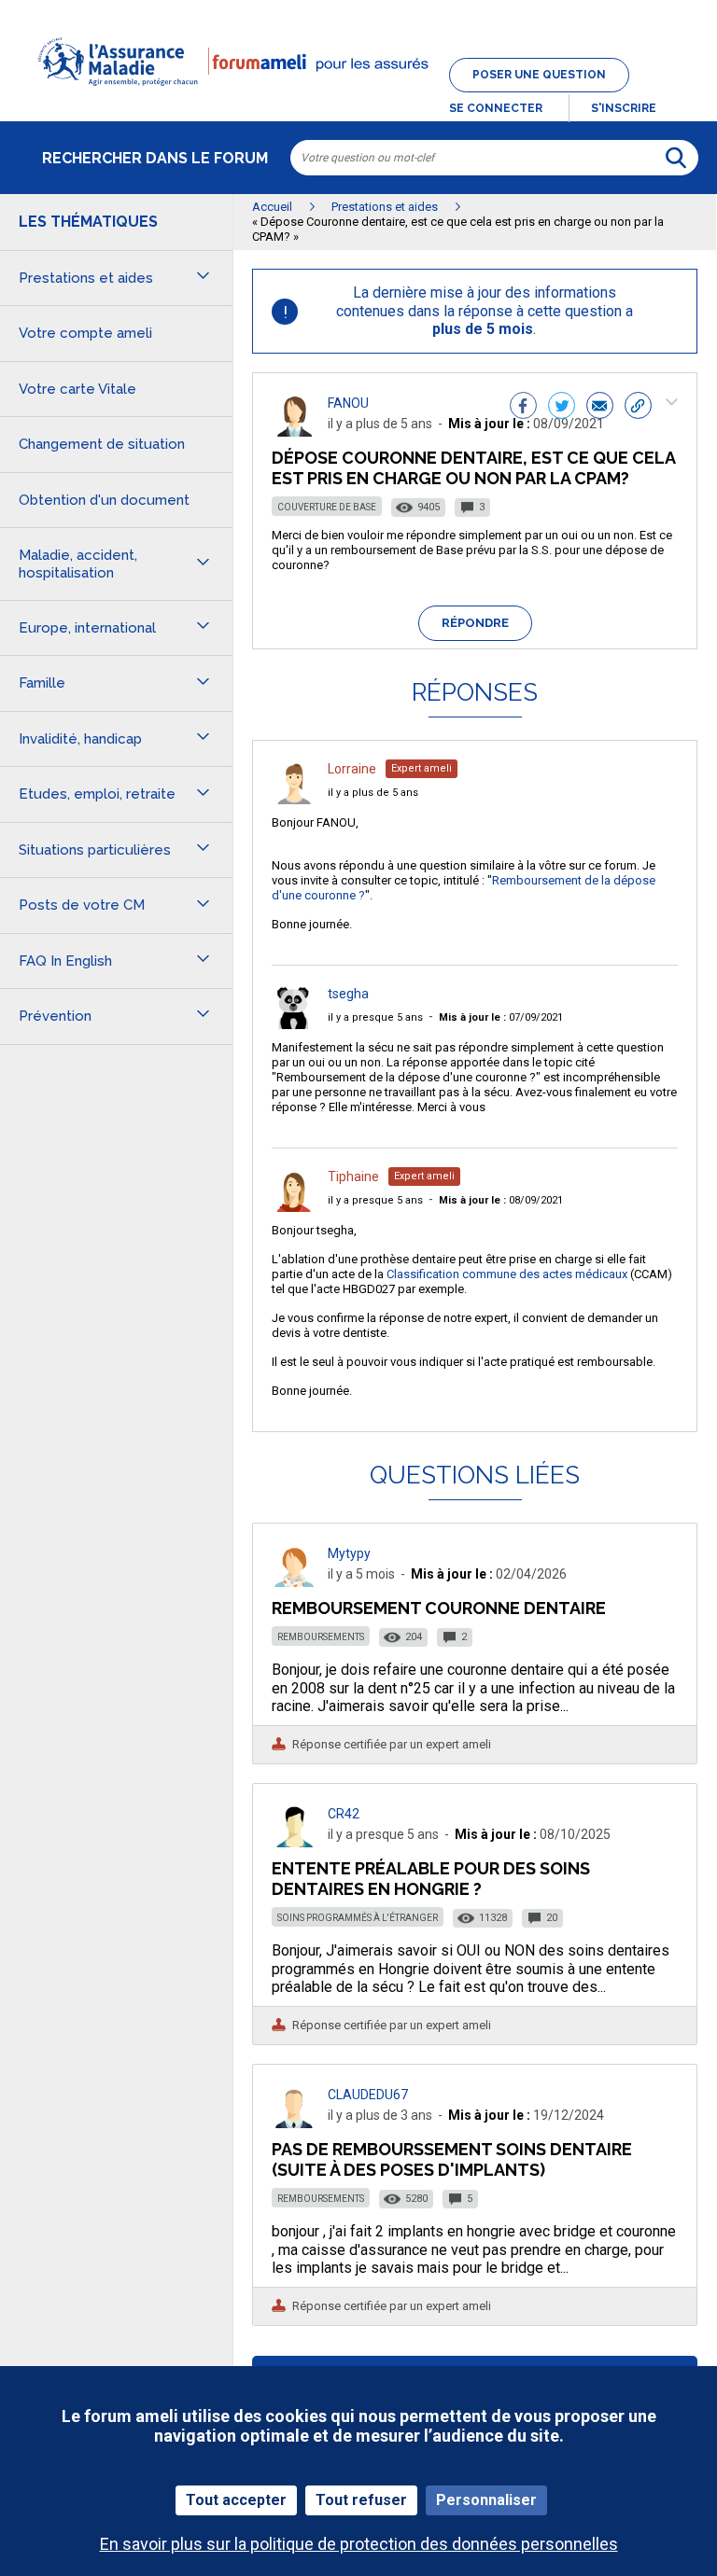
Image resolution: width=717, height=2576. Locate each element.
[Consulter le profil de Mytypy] (294, 1582)
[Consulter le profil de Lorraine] (294, 799)
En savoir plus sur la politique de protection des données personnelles (359, 2544)
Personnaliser (486, 2500)
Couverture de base (327, 507)
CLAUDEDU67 (368, 2095)
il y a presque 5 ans (375, 1017)
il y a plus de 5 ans (373, 793)
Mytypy (349, 1553)
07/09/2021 (501, 1017)
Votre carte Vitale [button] (77, 389)
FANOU (348, 403)
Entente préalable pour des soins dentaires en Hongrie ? (431, 1879)
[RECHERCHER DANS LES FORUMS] (676, 158)
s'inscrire (624, 108)
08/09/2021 (501, 1200)
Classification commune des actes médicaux (507, 1274)
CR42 (344, 1814)
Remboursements (321, 1637)
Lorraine (352, 769)
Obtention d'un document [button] (104, 500)
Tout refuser (361, 2500)
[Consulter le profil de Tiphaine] (294, 1207)
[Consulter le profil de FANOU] (294, 432)
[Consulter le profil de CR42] (294, 1842)
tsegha (348, 994)
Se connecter (496, 108)
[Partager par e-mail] (600, 408)
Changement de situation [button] (102, 444)
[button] (358, 97)
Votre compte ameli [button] (85, 333)
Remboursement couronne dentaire (439, 1608)
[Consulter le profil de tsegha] (294, 1024)
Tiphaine (353, 1177)
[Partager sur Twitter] (562, 408)
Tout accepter (236, 2500)
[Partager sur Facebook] (523, 408)
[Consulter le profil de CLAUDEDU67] (294, 2123)
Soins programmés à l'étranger (358, 1918)
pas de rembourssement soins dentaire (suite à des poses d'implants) (452, 2159)
